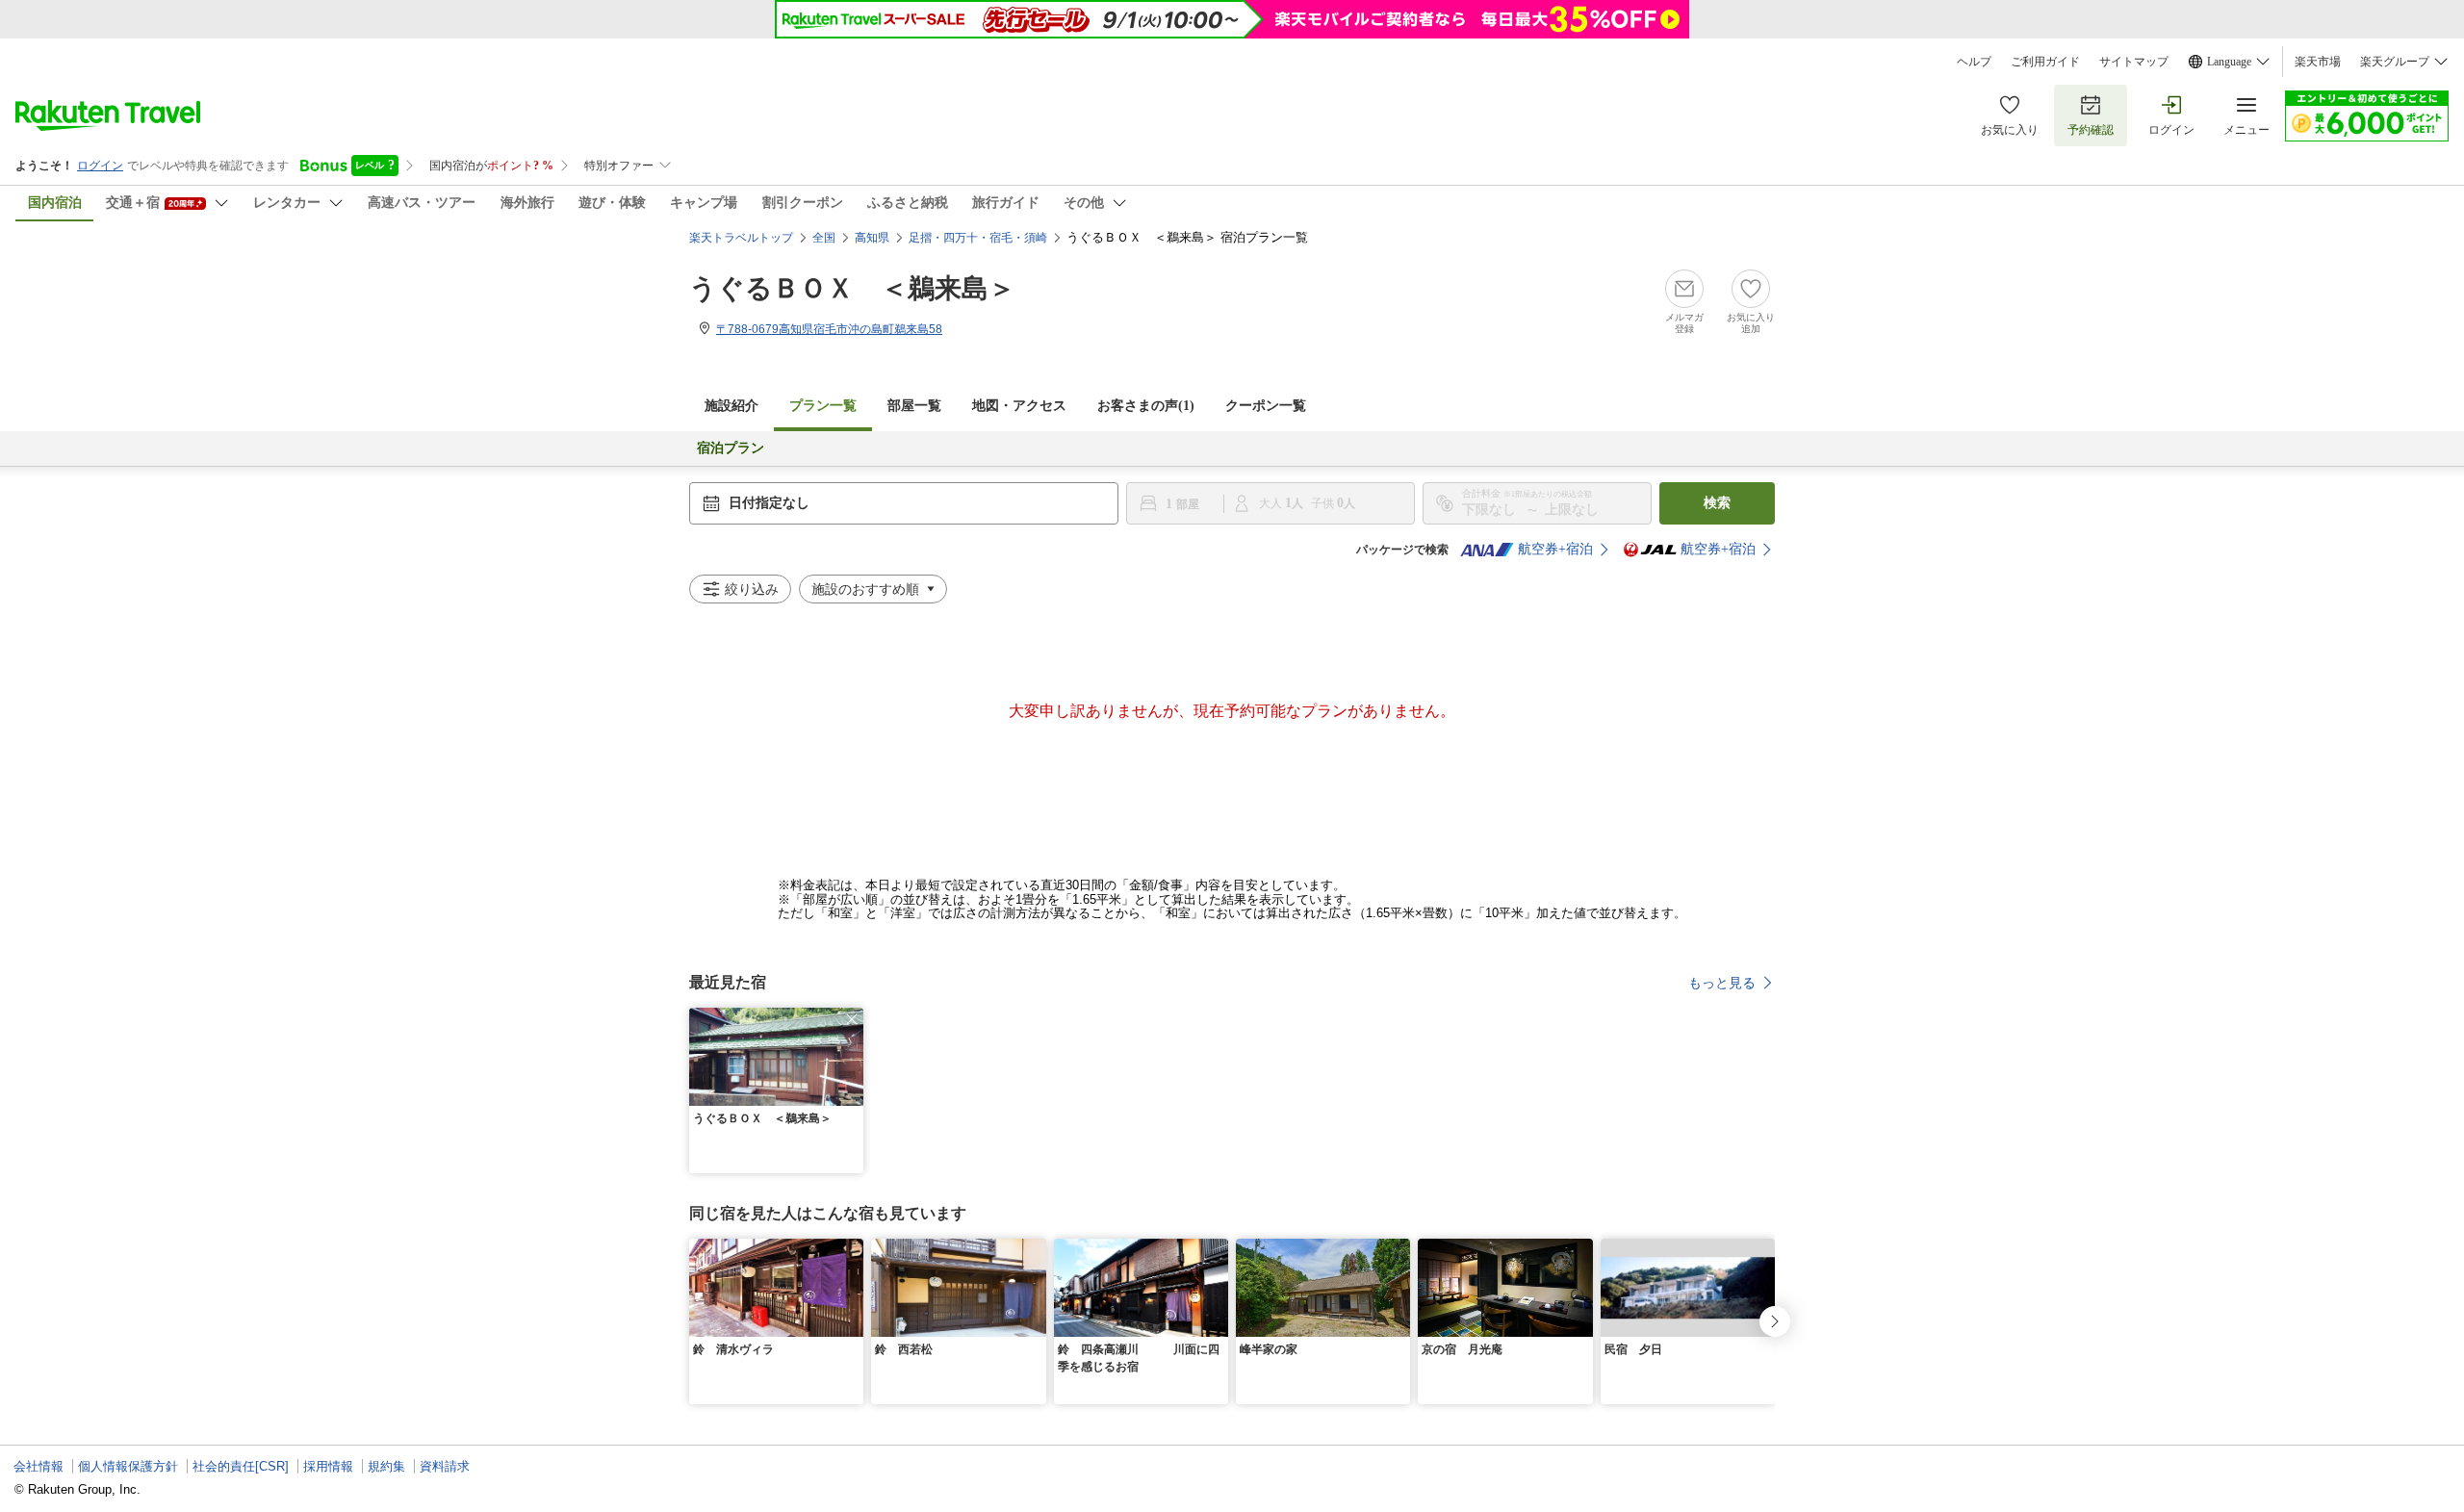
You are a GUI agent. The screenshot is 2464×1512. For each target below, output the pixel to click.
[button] (852, 1019)
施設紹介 (731, 406)
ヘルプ (1974, 62)
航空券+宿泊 (1555, 549)
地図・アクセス (1019, 406)
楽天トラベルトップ (741, 238)
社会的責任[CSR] (241, 1466)
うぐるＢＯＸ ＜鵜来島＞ (852, 288)
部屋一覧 (914, 406)
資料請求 (445, 1466)
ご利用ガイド (2045, 62)
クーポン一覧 (1266, 406)
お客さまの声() (1146, 406)
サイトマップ (2134, 62)
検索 (1717, 503)
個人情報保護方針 (128, 1466)
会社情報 (38, 1466)
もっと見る (1722, 983)
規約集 (386, 1466)
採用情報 (328, 1466)
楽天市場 (2318, 62)
